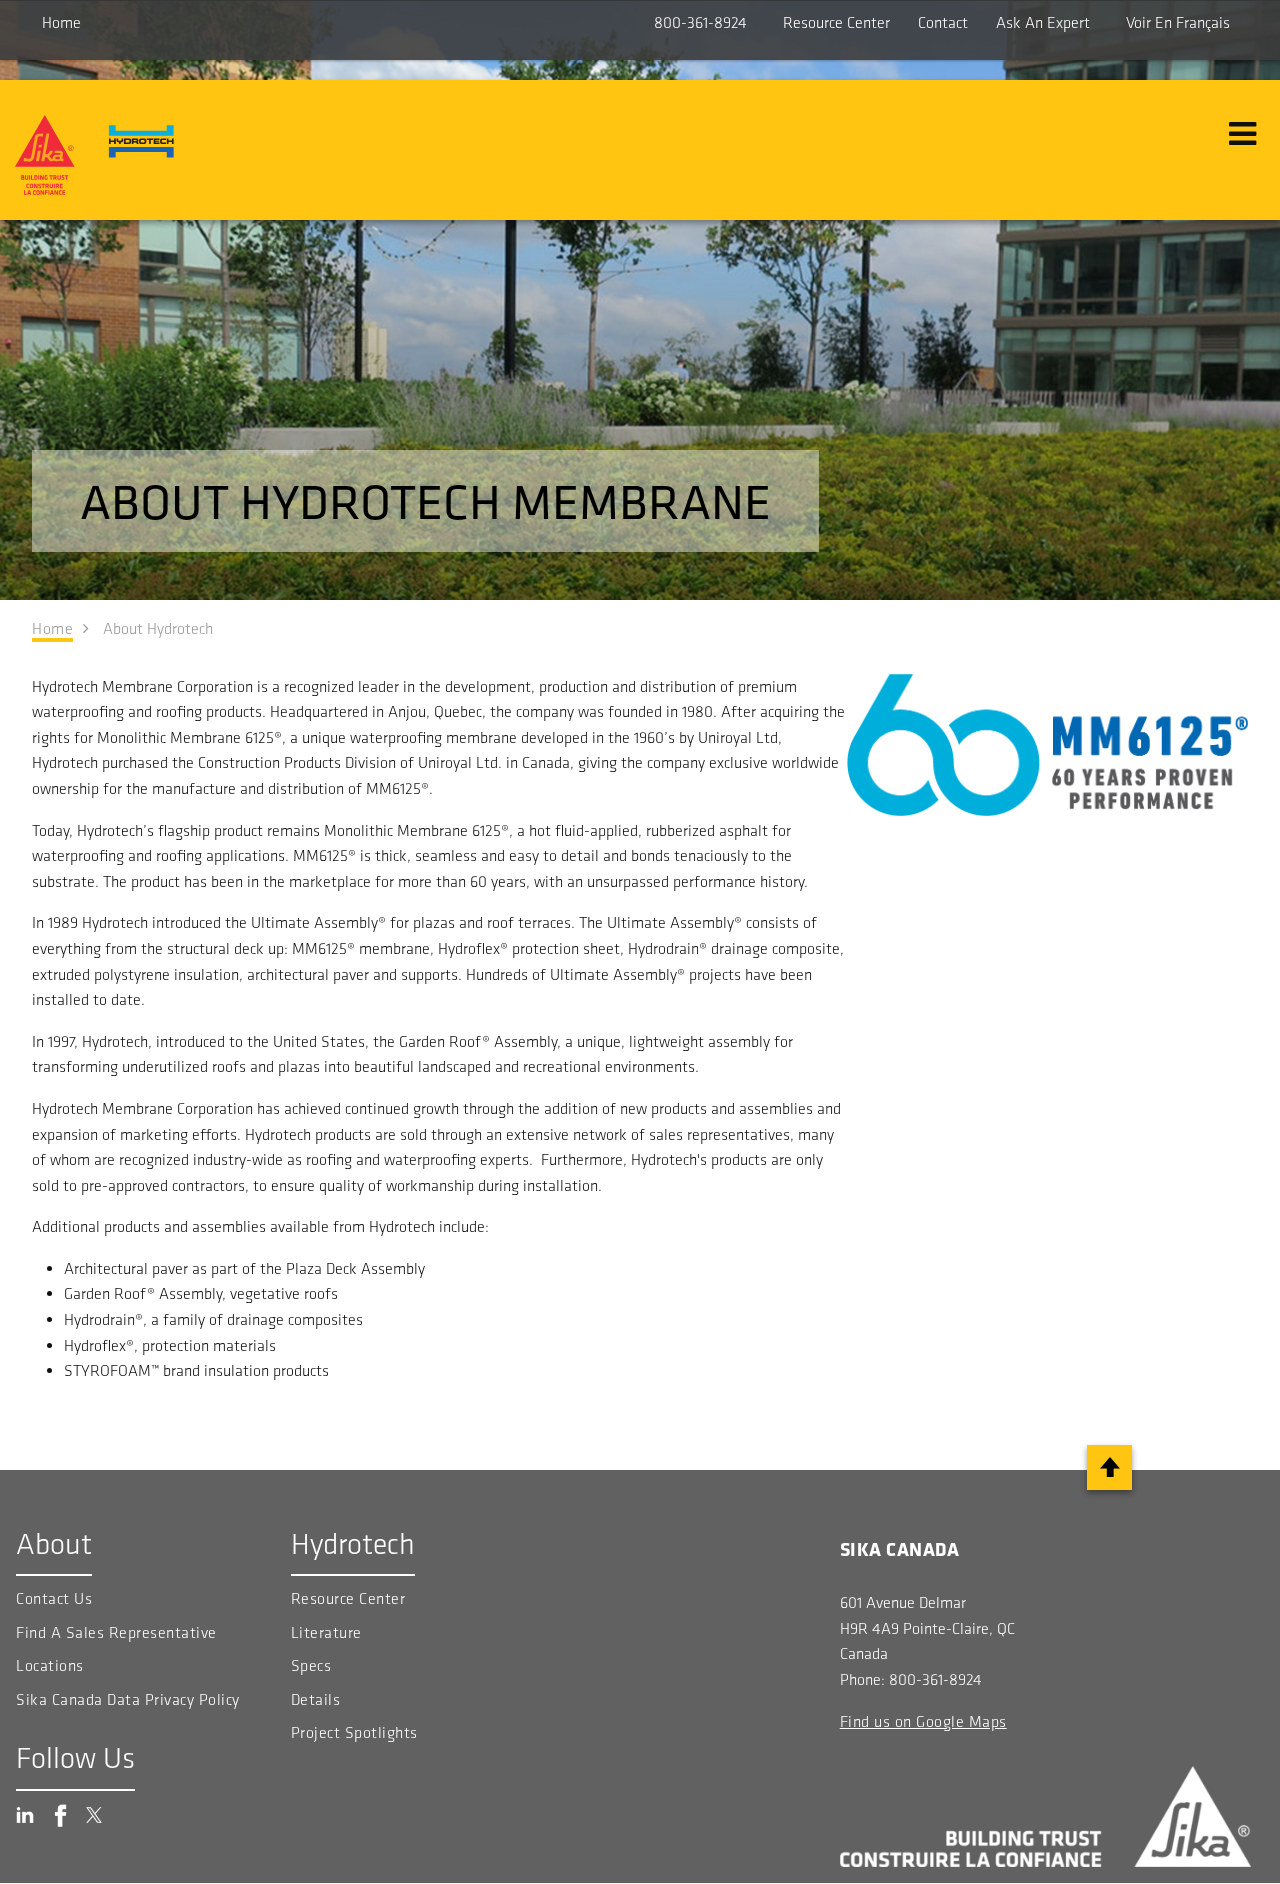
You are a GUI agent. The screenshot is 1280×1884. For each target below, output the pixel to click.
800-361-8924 (700, 22)
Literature (326, 1632)
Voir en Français (1178, 22)
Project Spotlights (354, 1732)
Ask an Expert (1043, 22)
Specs (311, 1665)
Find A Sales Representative (116, 1632)
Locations (50, 1665)
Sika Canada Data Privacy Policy (130, 1699)
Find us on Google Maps (923, 1721)
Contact (943, 22)
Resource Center (836, 22)
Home (61, 22)
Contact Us (54, 1598)
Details (316, 1699)
